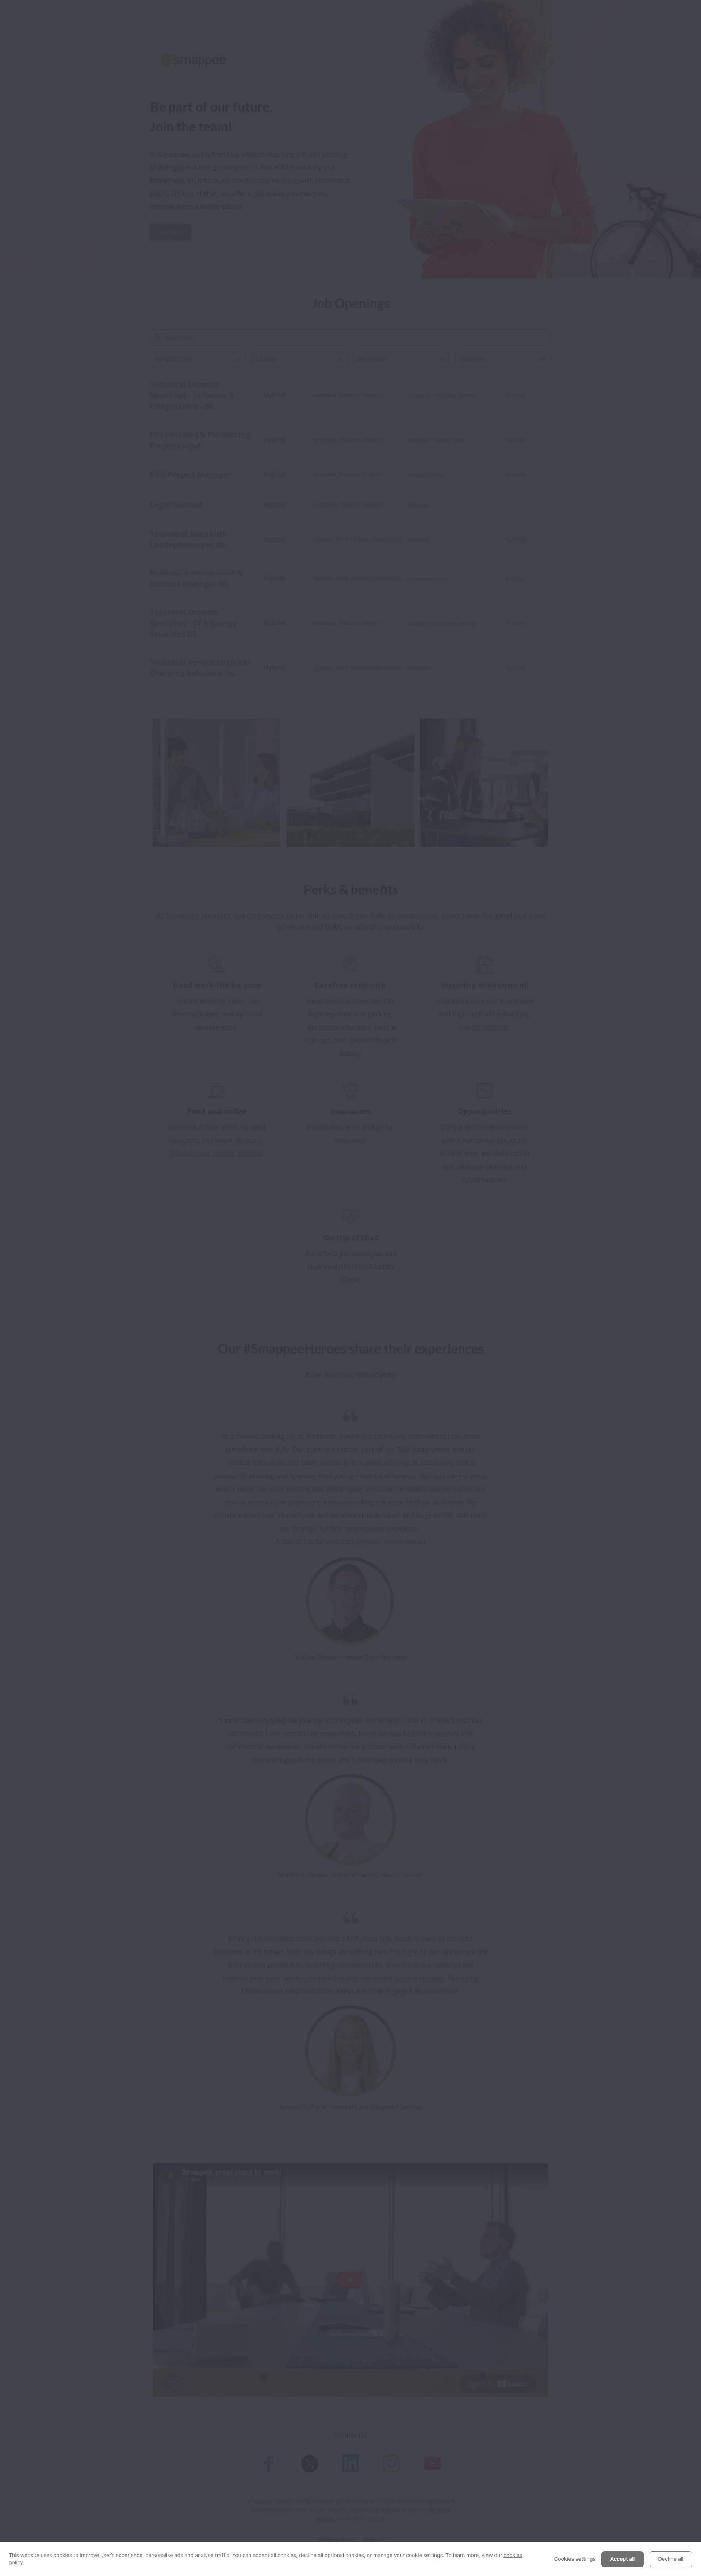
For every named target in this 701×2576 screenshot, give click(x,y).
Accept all (622, 2559)
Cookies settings (575, 2559)
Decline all (671, 2559)
